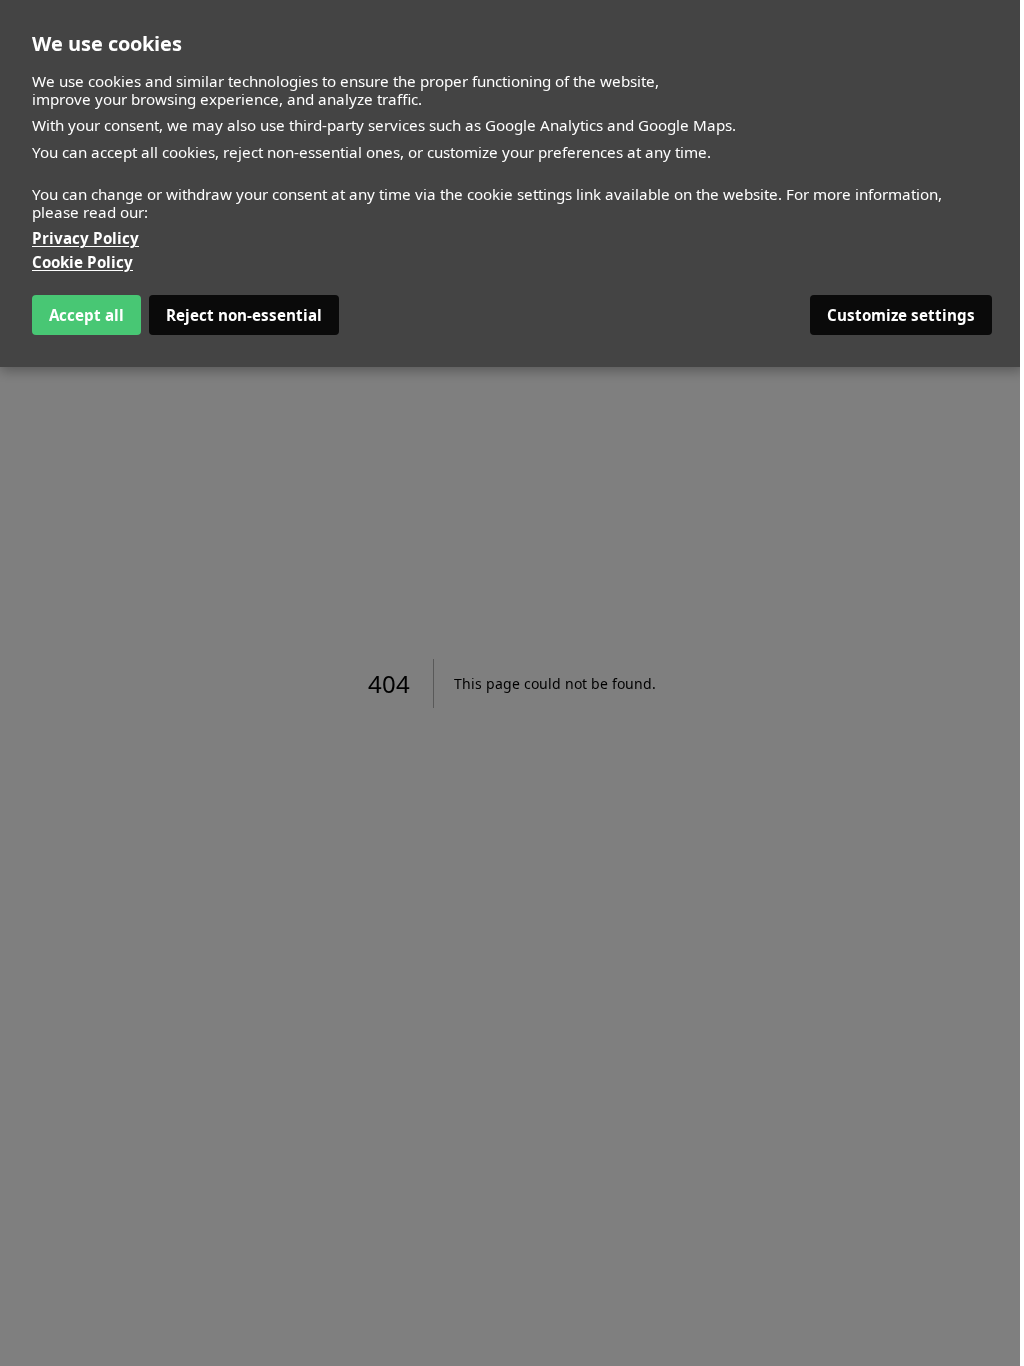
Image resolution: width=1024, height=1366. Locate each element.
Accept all (86, 315)
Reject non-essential (244, 315)
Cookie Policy (82, 262)
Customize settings (901, 315)
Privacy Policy (85, 238)
